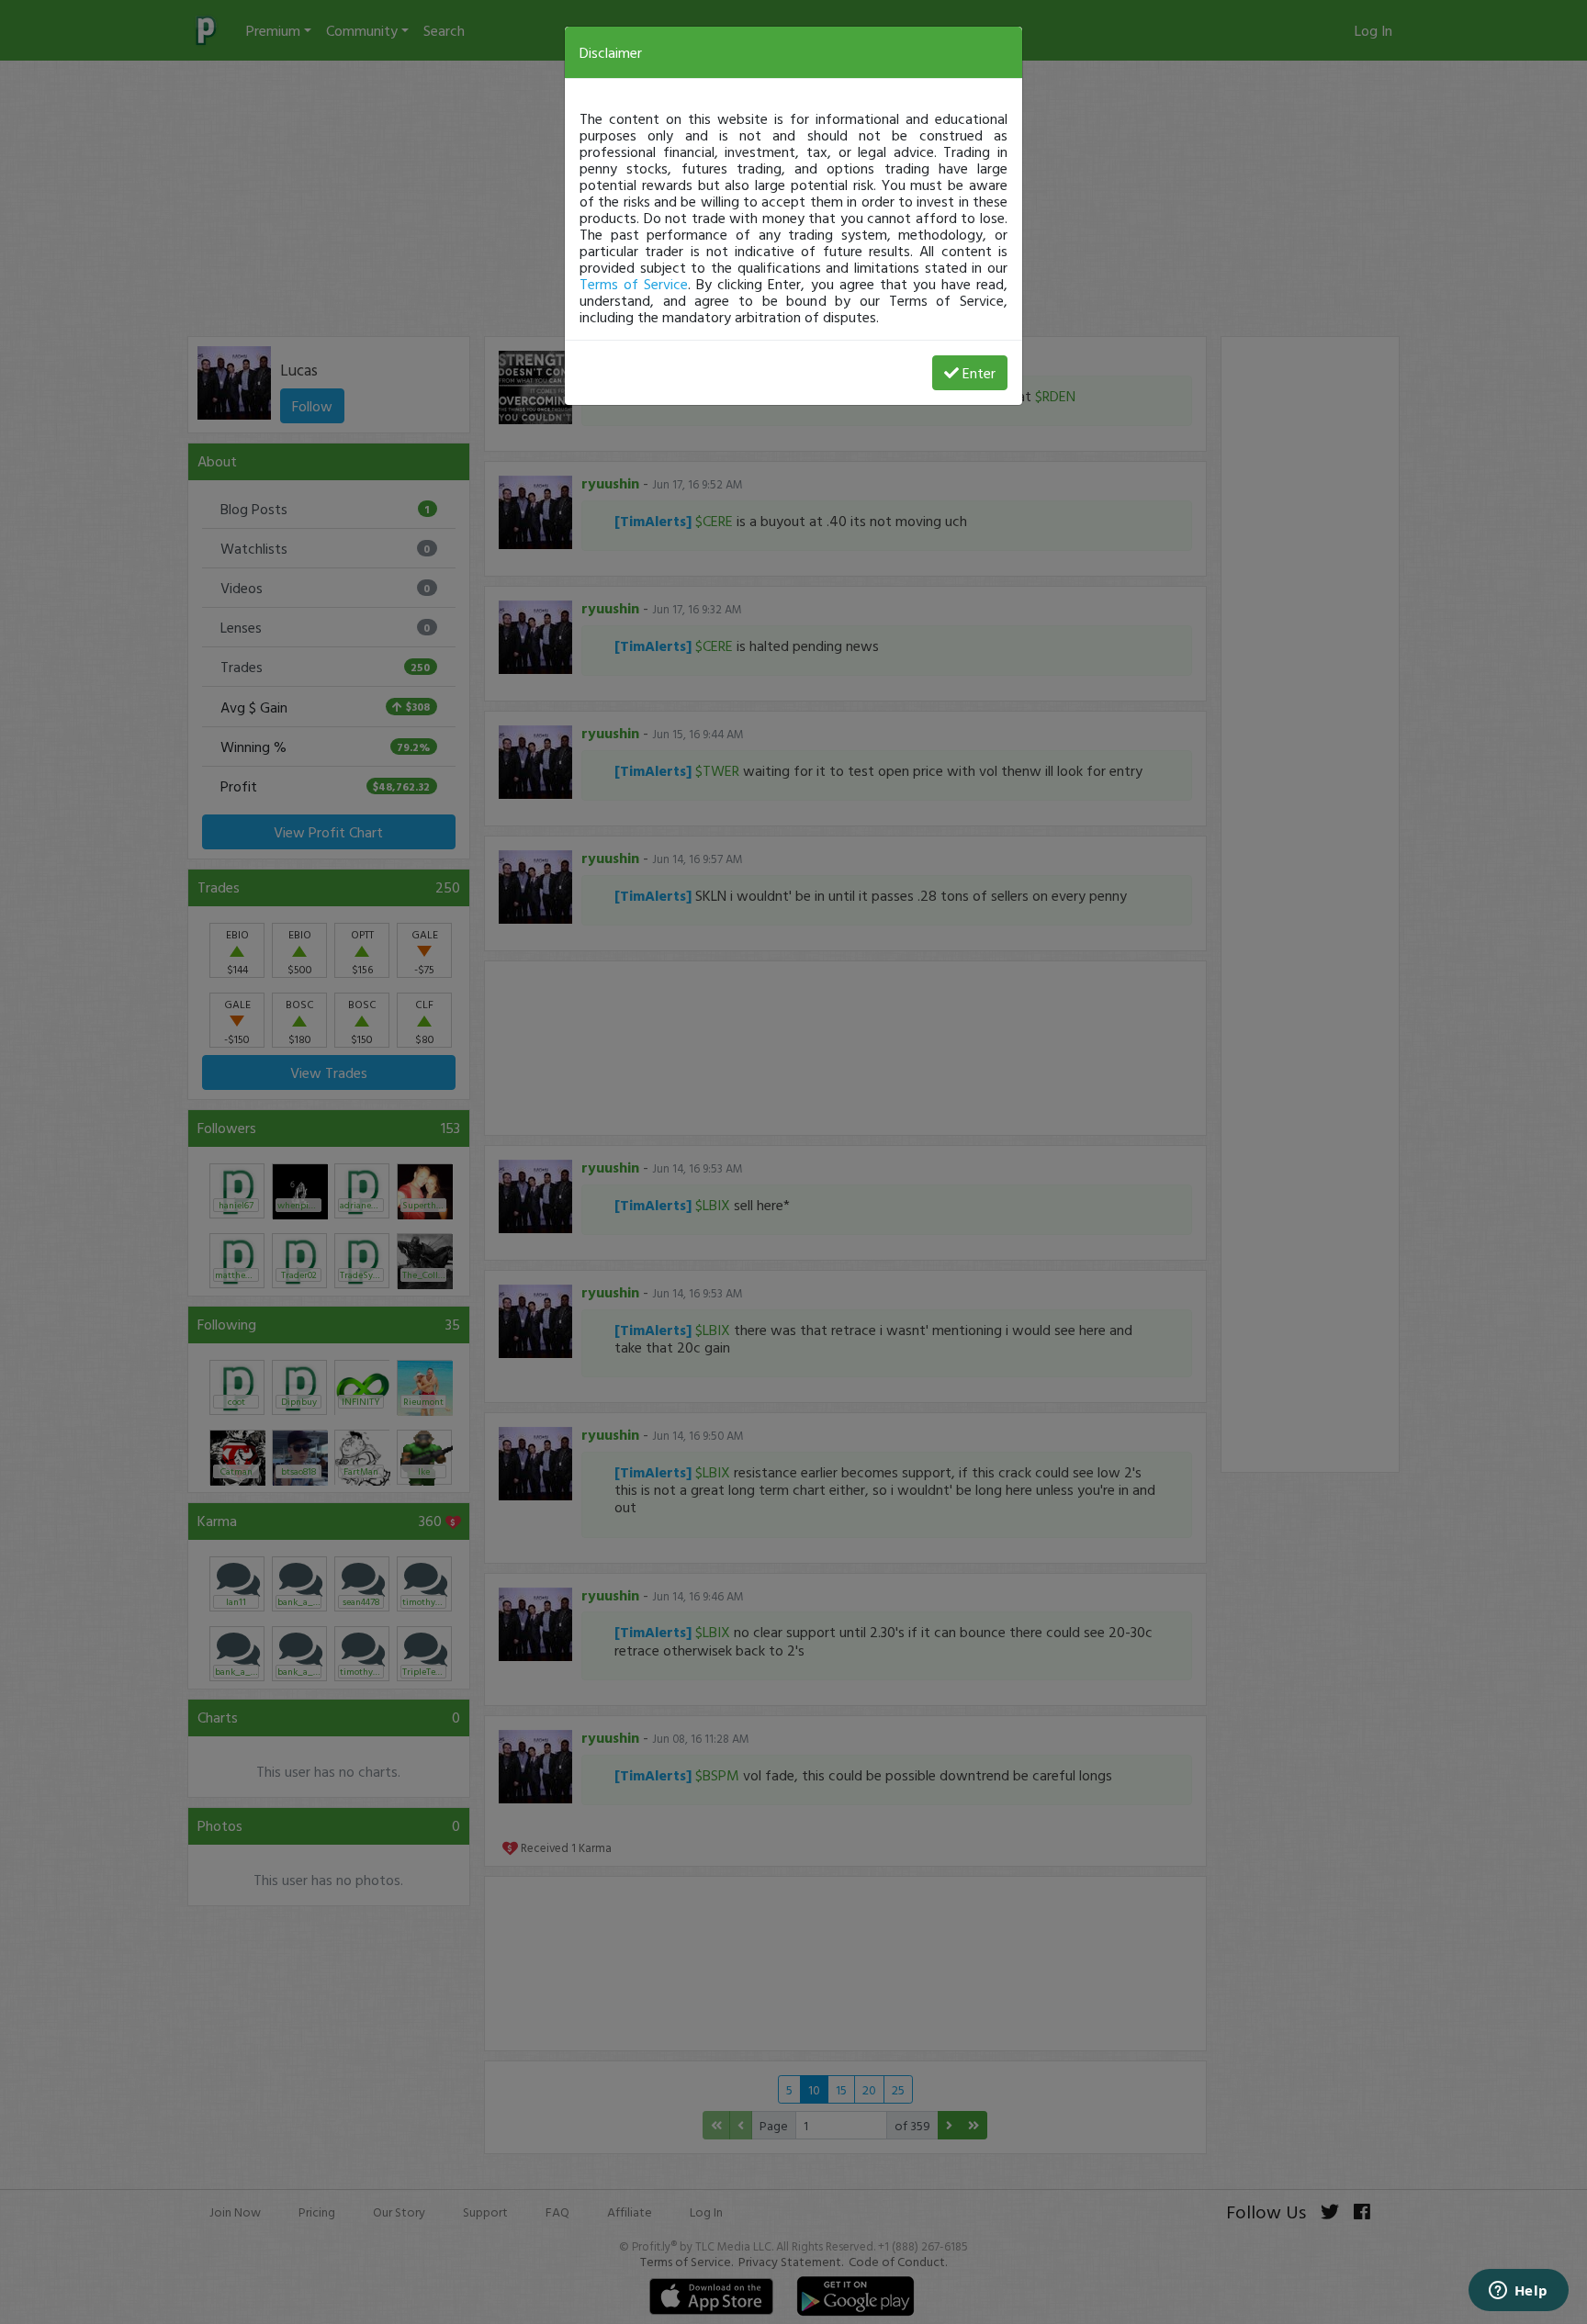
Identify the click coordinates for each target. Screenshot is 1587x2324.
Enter (979, 373)
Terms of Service (634, 284)
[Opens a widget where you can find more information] (1518, 2292)
